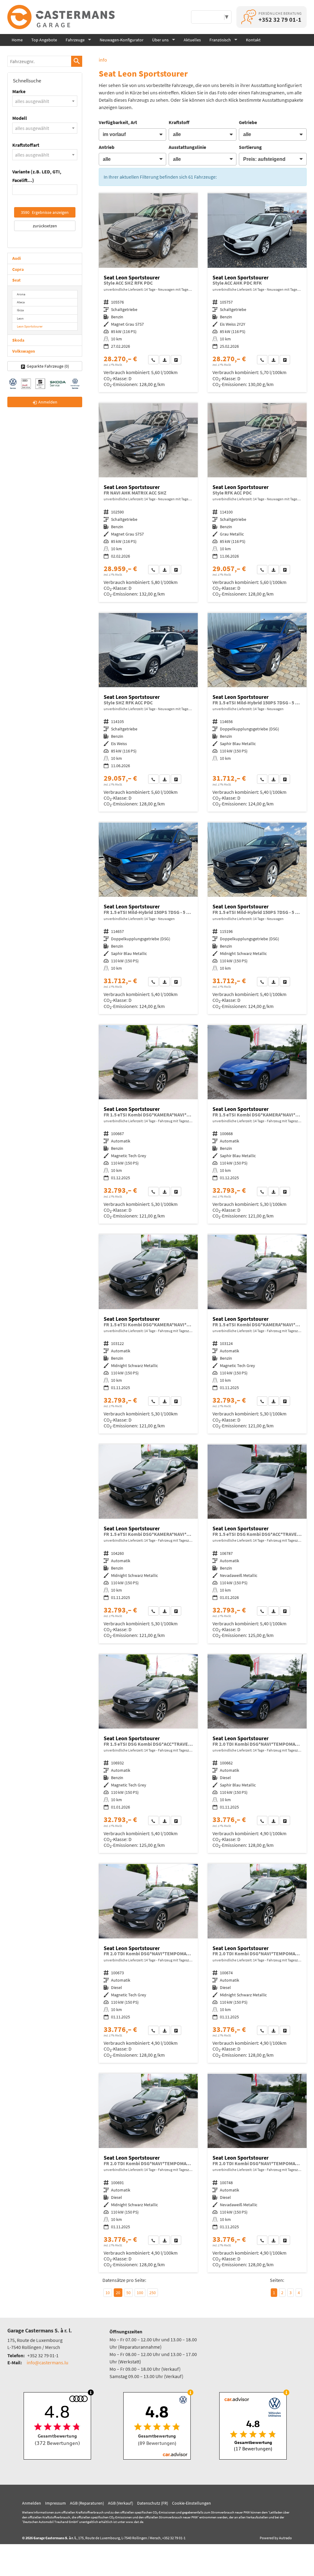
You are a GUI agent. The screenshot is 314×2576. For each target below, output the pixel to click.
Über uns (160, 40)
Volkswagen (24, 351)
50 (128, 2293)
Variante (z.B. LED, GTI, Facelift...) (37, 176)
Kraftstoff (179, 122)
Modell (20, 118)
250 (153, 2293)
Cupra (18, 269)
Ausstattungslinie (187, 147)
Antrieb (107, 147)
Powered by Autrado (276, 2538)
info (103, 60)
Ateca (21, 302)
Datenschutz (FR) (153, 2503)
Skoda (18, 340)
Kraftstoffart (26, 145)
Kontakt (253, 40)
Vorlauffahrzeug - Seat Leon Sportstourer (148, 293)
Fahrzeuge (75, 40)
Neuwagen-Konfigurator (122, 40)
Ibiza (20, 310)
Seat (16, 280)
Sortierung (250, 147)
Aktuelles (192, 40)
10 (108, 2293)
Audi (17, 258)
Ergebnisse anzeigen (45, 212)
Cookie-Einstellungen (191, 2503)
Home (17, 40)
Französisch (220, 40)
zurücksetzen (45, 226)
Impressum (56, 2503)
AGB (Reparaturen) (87, 2503)
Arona (21, 294)
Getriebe (248, 122)
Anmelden (32, 2503)
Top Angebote (44, 40)
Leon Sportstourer (30, 326)
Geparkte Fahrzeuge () (48, 366)
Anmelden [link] (48, 402)
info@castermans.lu (48, 2362)
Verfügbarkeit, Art (118, 122)
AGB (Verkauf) (121, 2503)
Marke (19, 91)
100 (140, 2293)
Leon (20, 318)
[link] (153, 360)
